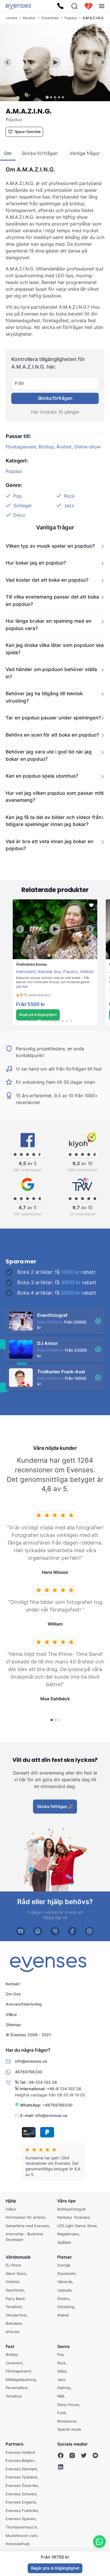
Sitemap (13, 2025)
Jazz (69, 505)
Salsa (62, 2371)
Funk (62, 2413)
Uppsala (64, 2290)
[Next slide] (103, 63)
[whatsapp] (38, 1931)
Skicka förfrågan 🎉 (55, 1806)
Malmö (63, 2315)
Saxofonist (15, 2290)
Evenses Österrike (22, 2485)
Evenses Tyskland (21, 2477)
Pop (17, 496)
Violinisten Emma (28, 962)
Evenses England (21, 2502)
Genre (63, 2346)
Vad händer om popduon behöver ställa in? (51, 673)
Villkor (11, 2014)
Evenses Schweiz (21, 2494)
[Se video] (55, 62)
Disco (19, 515)
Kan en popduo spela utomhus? (42, 776)
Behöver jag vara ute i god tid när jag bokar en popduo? (49, 756)
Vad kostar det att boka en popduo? (47, 580)
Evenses (11, 18)
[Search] (74, 6)
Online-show (87, 447)
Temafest (14, 2307)
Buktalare (14, 2323)
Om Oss (13, 1994)
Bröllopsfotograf (71, 2209)
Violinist (87, 971)
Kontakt (13, 1984)
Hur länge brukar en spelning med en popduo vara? (49, 625)
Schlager (23, 505)
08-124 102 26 (43, 2082)
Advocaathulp (18, 2544)
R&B (61, 2396)
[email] (21, 1931)
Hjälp (11, 2201)
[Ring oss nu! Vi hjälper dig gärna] (60, 6)
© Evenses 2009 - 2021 (28, 2035)
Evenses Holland (20, 2452)
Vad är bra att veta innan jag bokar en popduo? (49, 845)
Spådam (64, 2242)
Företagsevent (21, 447)
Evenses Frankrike (22, 2510)
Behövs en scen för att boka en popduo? (52, 735)
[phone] (55, 1931)
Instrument (26, 971)
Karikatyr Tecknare (73, 2217)
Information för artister (26, 2217)
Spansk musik (69, 2429)
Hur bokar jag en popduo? (36, 563)
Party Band (15, 2299)
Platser (65, 2257)
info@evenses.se (51, 2115)
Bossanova (67, 2421)
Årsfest (64, 447)
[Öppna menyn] (102, 6)
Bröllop (46, 447)
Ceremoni (14, 2363)
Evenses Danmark (21, 2469)
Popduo (71, 18)
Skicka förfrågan (55, 398)
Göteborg (66, 2307)
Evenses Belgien (20, 2460)
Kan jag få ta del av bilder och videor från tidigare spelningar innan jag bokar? (54, 821)
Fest (10, 2346)
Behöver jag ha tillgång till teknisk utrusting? (44, 697)
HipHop (64, 2388)
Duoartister (50, 18)
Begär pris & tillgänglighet (38, 1015)
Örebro (63, 2299)
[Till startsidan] (18, 6)
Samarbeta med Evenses (27, 2226)
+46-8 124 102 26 (64, 2088)
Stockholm (66, 2274)
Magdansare (68, 2234)
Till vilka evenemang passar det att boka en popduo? (52, 601)
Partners (15, 2444)
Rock (69, 496)
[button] (33, 995)
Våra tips (66, 2201)
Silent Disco (16, 2274)
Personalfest (17, 2388)
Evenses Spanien (21, 2519)
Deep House (68, 2405)
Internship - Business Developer (24, 2237)
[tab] (47, 97)
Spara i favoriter (28, 132)
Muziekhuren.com (21, 2536)
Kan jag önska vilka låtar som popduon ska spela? (55, 649)
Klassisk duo (49, 971)
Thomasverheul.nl (21, 2527)
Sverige (64, 2265)
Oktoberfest (16, 2315)
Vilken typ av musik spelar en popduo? (50, 546)
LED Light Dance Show (77, 2226)
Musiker (29, 18)
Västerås (65, 2282)
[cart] (89, 6)
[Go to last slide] (7, 63)
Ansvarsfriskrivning (24, 2004)
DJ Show (13, 2265)
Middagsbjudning (21, 2379)
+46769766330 (58, 2105)
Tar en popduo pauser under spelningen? (53, 718)
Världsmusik (18, 2257)
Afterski (13, 2332)
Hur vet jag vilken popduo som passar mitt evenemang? (55, 797)
